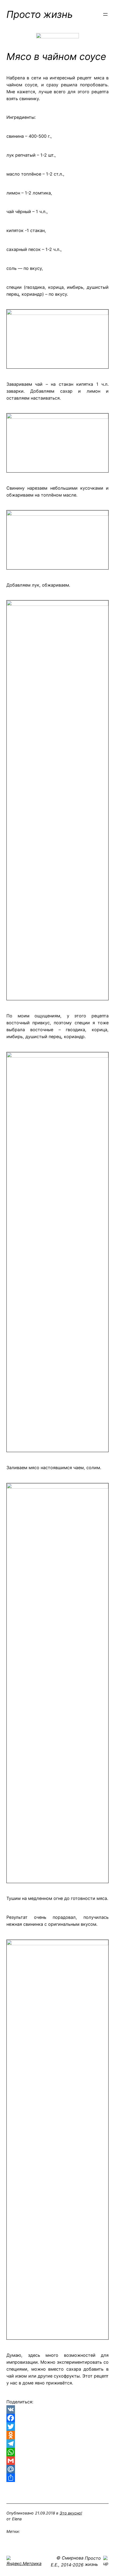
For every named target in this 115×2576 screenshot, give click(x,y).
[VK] (57, 2410)
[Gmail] (57, 2461)
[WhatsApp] (57, 2452)
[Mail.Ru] (57, 2469)
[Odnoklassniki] (57, 2435)
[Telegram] (57, 2444)
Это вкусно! (71, 2513)
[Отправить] (57, 2478)
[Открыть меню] (105, 14)
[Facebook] (57, 2418)
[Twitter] (57, 2427)
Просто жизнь (40, 14)
